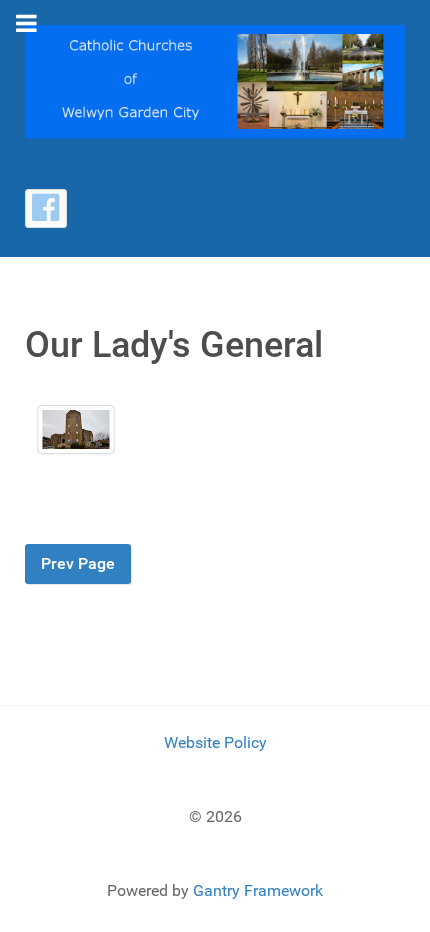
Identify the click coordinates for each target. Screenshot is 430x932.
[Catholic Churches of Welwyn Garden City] (215, 80)
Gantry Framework (258, 890)
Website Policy (215, 742)
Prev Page (78, 563)
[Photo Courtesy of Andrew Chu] (75, 429)
